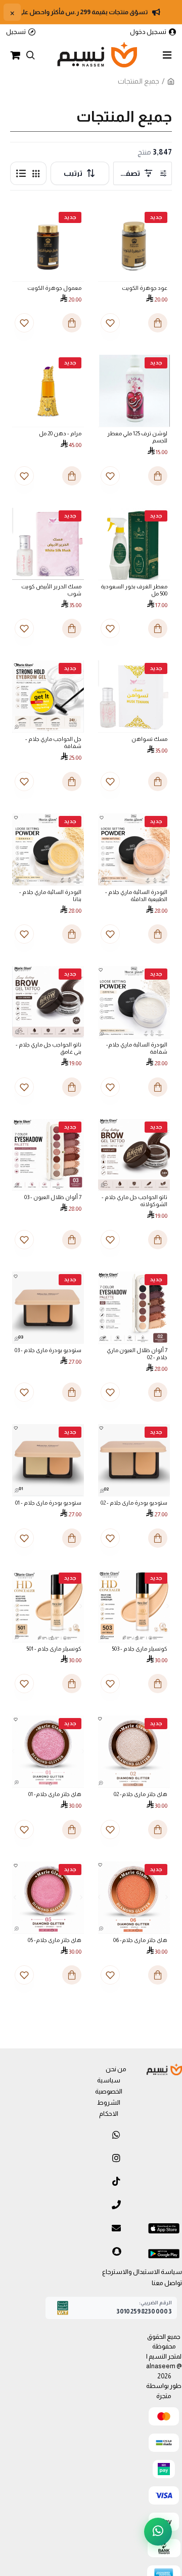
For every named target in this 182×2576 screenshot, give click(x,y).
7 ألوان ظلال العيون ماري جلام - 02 (137, 1354)
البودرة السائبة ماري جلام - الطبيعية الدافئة (136, 895)
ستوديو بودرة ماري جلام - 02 (134, 1503)
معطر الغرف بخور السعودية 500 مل (134, 590)
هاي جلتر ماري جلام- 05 (55, 1940)
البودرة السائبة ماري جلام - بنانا (50, 895)
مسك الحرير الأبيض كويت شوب (51, 590)
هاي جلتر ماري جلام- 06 (140, 1940)
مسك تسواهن (149, 739)
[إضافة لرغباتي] (110, 1240)
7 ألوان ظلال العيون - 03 (53, 1197)
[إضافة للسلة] (158, 1240)
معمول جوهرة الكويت (54, 288)
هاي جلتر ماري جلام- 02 (141, 1794)
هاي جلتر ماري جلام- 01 (55, 1794)
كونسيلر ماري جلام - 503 (140, 1649)
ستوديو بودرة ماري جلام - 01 (48, 1503)
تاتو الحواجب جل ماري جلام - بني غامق (49, 1048)
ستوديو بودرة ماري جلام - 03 (48, 1350)
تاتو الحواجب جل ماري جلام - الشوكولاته (134, 1201)
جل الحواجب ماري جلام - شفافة (53, 742)
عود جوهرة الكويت (145, 288)
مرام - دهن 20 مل (60, 433)
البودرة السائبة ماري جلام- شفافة (137, 1048)
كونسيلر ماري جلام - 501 (54, 1649)
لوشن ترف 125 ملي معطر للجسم (137, 437)
